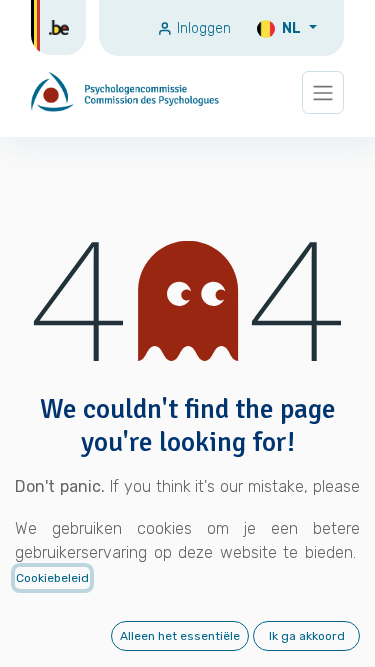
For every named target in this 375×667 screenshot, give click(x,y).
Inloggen (202, 28)
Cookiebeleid (52, 578)
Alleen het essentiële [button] (180, 636)
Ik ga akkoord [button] (307, 636)
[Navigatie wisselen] (323, 92)
